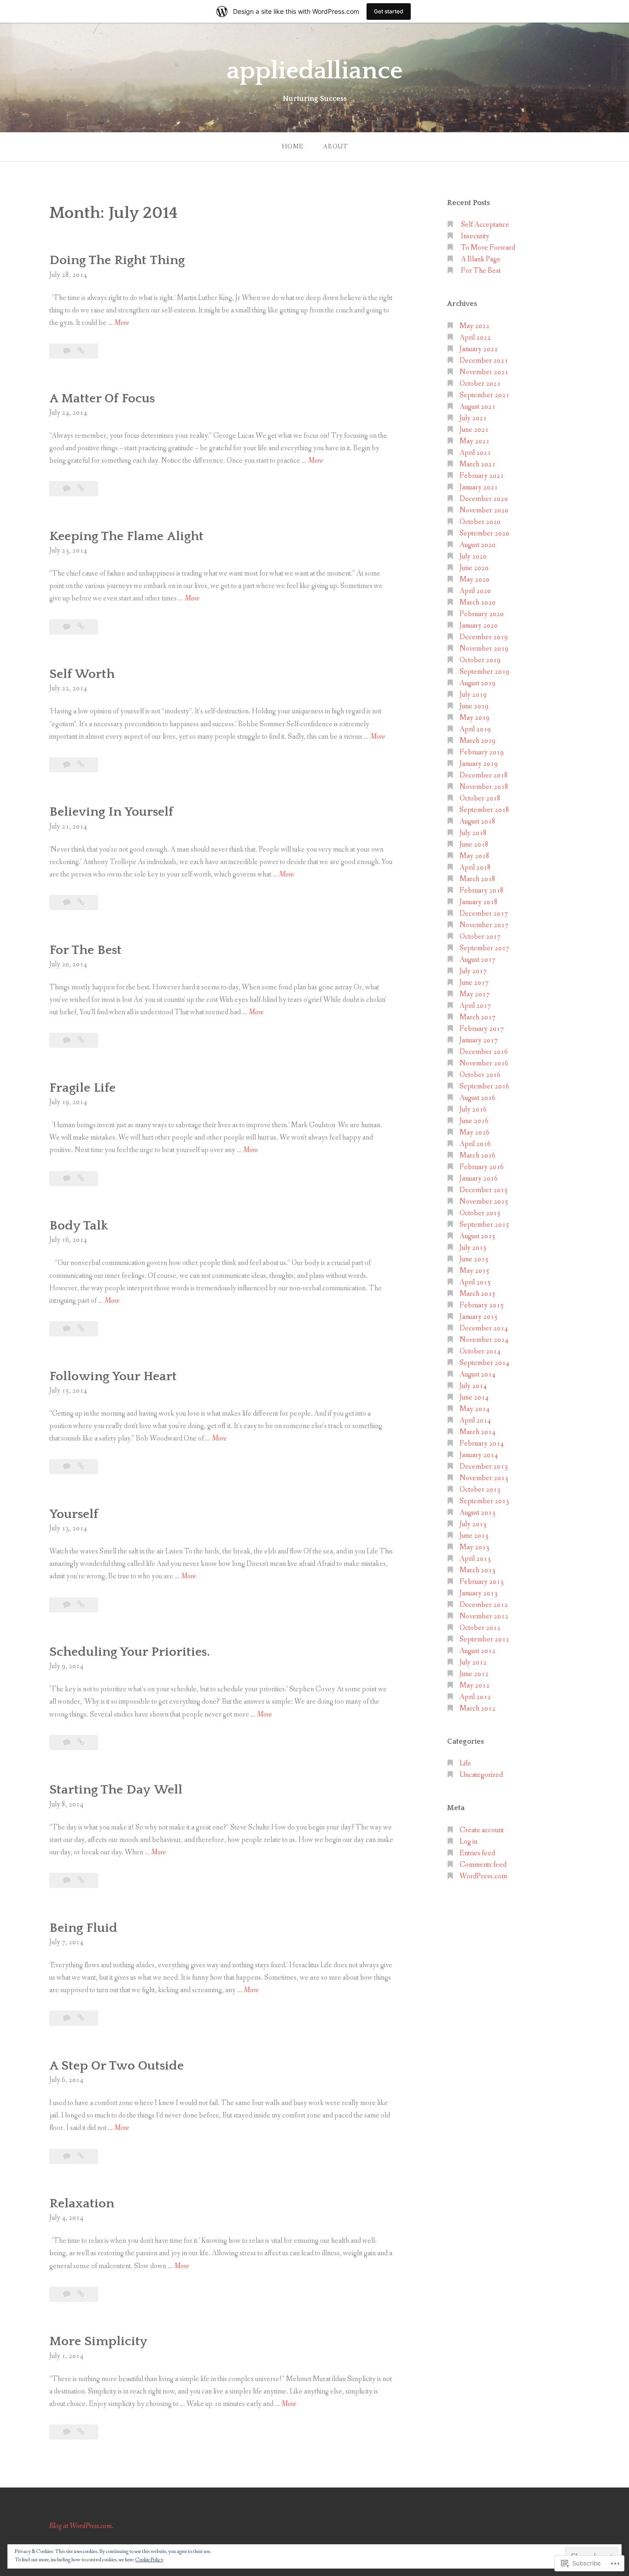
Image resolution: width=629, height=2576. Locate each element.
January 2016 (479, 1179)
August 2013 (478, 1513)
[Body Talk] (81, 1329)
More (122, 323)
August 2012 (478, 1651)
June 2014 (474, 1397)
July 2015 (473, 1248)
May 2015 (475, 1271)
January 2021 (479, 487)
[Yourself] (81, 1605)
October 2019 (480, 660)
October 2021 (480, 384)
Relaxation (82, 2203)
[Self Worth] (81, 765)
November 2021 (484, 372)
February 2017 (482, 1029)
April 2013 (475, 1559)
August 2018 (478, 821)
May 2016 (475, 1132)
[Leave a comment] (67, 351)
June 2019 (474, 706)
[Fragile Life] (81, 1179)
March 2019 (478, 741)
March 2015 (478, 1294)
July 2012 (473, 1662)
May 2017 (475, 994)
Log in (469, 1842)
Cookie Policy (149, 2560)
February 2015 (482, 1305)
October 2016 (480, 1075)
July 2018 (473, 833)
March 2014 (478, 1432)
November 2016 (484, 1063)
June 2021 (474, 430)
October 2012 (480, 1628)
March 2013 (478, 1570)
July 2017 (473, 971)
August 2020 (478, 545)
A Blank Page (481, 259)
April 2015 (475, 1282)
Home (293, 147)
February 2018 (482, 891)
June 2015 (474, 1259)
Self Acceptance (485, 225)
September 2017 (484, 948)
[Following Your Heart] (81, 1467)
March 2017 (478, 1017)
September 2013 (484, 1501)
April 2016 (475, 1144)
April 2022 (475, 338)
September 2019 (484, 672)
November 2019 (484, 649)
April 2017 (475, 1006)
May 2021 (475, 441)
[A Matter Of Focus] (81, 489)
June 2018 (474, 844)
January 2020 (479, 626)
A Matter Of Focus (102, 398)
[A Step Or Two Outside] (81, 2156)
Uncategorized (481, 1775)
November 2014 (484, 1340)
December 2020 (484, 499)
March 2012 (478, 1709)
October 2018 (480, 798)
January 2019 (479, 764)
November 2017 (484, 925)
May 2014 (475, 1409)
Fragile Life (82, 1088)
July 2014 (473, 1386)
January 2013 (479, 1593)
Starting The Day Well (116, 1790)
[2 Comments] (67, 1179)
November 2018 (484, 787)
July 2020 (473, 556)
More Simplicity (98, 2341)
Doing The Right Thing (117, 260)
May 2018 (475, 856)
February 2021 (482, 476)
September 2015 (484, 1225)
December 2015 (484, 1190)
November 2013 (484, 1478)
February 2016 (482, 1167)
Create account (482, 1830)
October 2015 (480, 1213)
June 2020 (474, 568)
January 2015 (479, 1317)
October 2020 (480, 522)
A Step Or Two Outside (116, 2066)
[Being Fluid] (81, 2018)
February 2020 (482, 614)
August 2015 (478, 1236)
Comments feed (483, 1865)
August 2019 (478, 683)
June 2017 (474, 983)
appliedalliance (315, 71)
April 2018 (475, 867)
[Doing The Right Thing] (81, 351)
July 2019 (473, 695)
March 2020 (478, 603)
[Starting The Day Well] (81, 1880)
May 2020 (475, 579)
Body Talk (79, 1226)
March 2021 (478, 464)
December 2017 (484, 914)
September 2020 (484, 533)
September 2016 (484, 1086)
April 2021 (475, 453)
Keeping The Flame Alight (126, 536)
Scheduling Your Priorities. (130, 1652)
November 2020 (484, 510)
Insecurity (475, 236)
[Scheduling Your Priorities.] (81, 1743)
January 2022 (479, 349)
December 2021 (484, 361)
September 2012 (484, 1639)
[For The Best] (81, 1040)
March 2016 (478, 1156)
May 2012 (475, 1685)
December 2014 (484, 1328)
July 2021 (473, 418)
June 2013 (474, 1536)
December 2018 (484, 775)
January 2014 (479, 1455)
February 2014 (482, 1444)
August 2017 (478, 960)
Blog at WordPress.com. (81, 2526)
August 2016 (478, 1098)
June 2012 (474, 1674)
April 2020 (475, 591)
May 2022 (475, 326)
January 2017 (479, 1040)
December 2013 (484, 1467)
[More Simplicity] (81, 2432)
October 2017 (480, 937)
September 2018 (484, 810)
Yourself (74, 1514)
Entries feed (477, 1853)
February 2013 (482, 1582)
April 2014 (475, 1420)
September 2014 (484, 1363)
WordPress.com (483, 1876)
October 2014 (480, 1351)
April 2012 (475, 1697)
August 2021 (478, 407)
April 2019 (475, 729)
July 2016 (473, 1109)
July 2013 (473, 1524)
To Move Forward (488, 248)
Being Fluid (83, 1928)
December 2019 (484, 637)
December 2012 (484, 1605)
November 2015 (484, 1202)
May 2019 (475, 718)
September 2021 (484, 395)
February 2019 (482, 752)
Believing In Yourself (111, 812)
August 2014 (478, 1374)
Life (465, 1763)
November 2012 (484, 1616)
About (335, 147)
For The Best (85, 950)
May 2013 (475, 1547)
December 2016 (484, 1052)
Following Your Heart (113, 1376)
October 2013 (480, 1490)
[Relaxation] (81, 2294)
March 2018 (478, 879)
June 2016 (474, 1121)
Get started (389, 11)
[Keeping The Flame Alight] (81, 627)
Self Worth (82, 674)
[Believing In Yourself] (81, 903)
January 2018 (479, 902)
